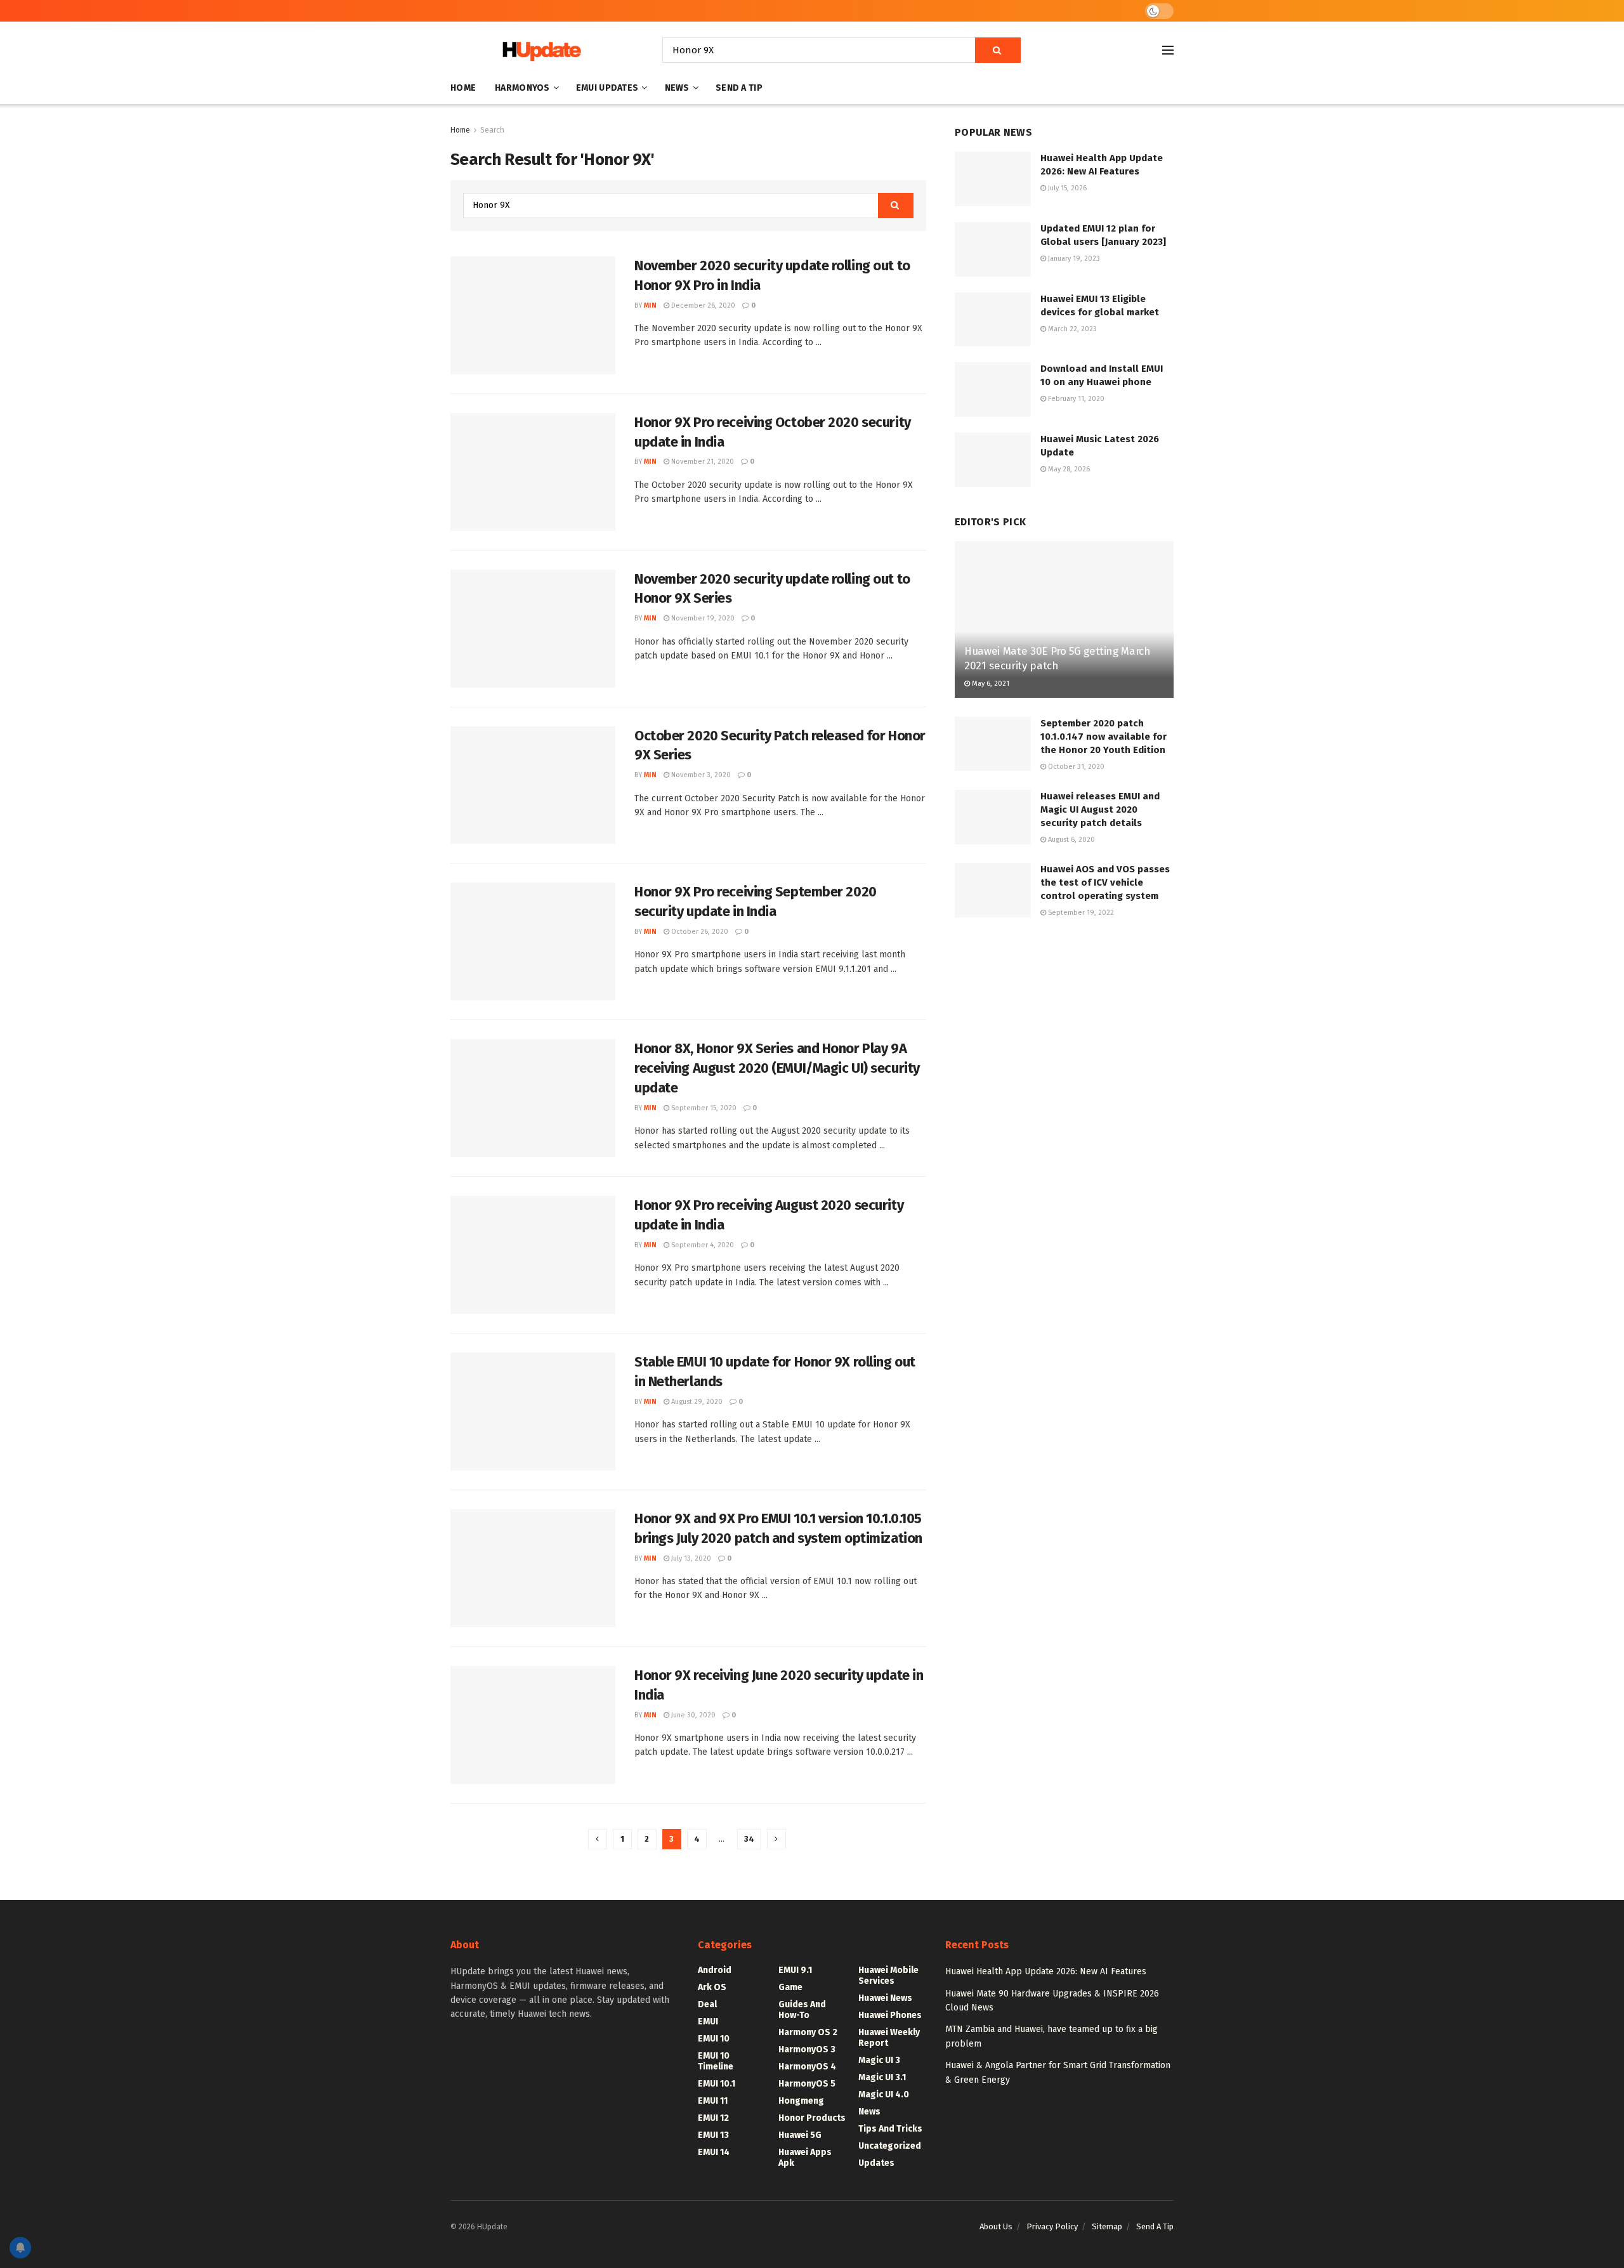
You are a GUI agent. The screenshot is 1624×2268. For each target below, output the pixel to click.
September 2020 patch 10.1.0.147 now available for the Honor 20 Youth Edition (1103, 737)
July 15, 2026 (1066, 188)
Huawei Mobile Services (888, 1976)
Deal (707, 2004)
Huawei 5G (800, 2135)
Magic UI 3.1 (882, 2077)
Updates (876, 2163)
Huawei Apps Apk (805, 2158)
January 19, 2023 (1073, 259)
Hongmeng (801, 2101)
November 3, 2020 (700, 775)
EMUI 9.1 (795, 1970)
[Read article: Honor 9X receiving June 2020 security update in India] (533, 1725)
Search (492, 130)
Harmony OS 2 (808, 2032)
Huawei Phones (890, 2015)
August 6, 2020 (1071, 840)
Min (650, 305)
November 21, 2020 (702, 462)
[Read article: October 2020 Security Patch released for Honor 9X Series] (533, 785)
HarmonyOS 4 (807, 2067)
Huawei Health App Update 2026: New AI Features (1046, 1971)
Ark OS (712, 1987)
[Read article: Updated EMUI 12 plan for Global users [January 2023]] (993, 249)
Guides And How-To (802, 2010)
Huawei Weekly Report (889, 2038)
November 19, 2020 (702, 618)
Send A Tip (739, 88)
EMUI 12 (713, 2118)
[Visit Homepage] (539, 50)
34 (749, 1839)
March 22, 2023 (1071, 329)
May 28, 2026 (1068, 469)
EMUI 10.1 (717, 2084)
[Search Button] (998, 50)
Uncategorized (890, 2146)
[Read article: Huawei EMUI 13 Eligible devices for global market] (993, 320)
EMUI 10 (714, 2039)
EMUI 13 (713, 2135)
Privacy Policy (1052, 2226)
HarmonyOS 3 (807, 2049)
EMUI (708, 2022)
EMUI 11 (713, 2101)
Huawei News (885, 1998)
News (677, 88)
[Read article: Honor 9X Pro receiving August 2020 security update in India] (533, 1255)
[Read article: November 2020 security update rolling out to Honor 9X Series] (533, 629)
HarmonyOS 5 (807, 2084)
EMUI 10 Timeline (716, 2061)
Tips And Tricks (890, 2129)
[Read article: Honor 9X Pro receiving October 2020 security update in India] (533, 472)
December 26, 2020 (702, 305)
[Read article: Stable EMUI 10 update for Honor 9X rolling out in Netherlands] (533, 1412)
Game (790, 1987)
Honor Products (812, 2118)
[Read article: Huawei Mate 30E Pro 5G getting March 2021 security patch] (1064, 619)
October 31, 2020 (1075, 767)
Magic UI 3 (879, 2060)
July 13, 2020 (690, 1558)
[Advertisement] (1064, 1035)
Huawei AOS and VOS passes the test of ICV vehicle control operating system (1105, 882)
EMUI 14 (714, 2152)
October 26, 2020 (699, 932)
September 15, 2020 (703, 1108)
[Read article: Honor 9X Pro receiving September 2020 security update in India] (533, 941)
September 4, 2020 (702, 1245)
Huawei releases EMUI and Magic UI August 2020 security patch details (1100, 810)
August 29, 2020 (696, 1402)
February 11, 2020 (1075, 399)
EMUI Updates (607, 88)
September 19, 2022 (1080, 913)
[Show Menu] (1168, 50)
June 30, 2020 (692, 1715)
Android (715, 1970)
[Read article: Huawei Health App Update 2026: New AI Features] (993, 179)
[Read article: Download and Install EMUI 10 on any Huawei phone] (993, 390)
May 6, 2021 (990, 684)
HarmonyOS (522, 88)
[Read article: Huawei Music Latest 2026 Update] (993, 460)
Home (463, 88)
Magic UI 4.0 (884, 2094)
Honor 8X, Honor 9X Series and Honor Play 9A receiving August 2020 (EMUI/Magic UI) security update (777, 1068)
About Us (996, 2226)
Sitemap (1107, 2226)
